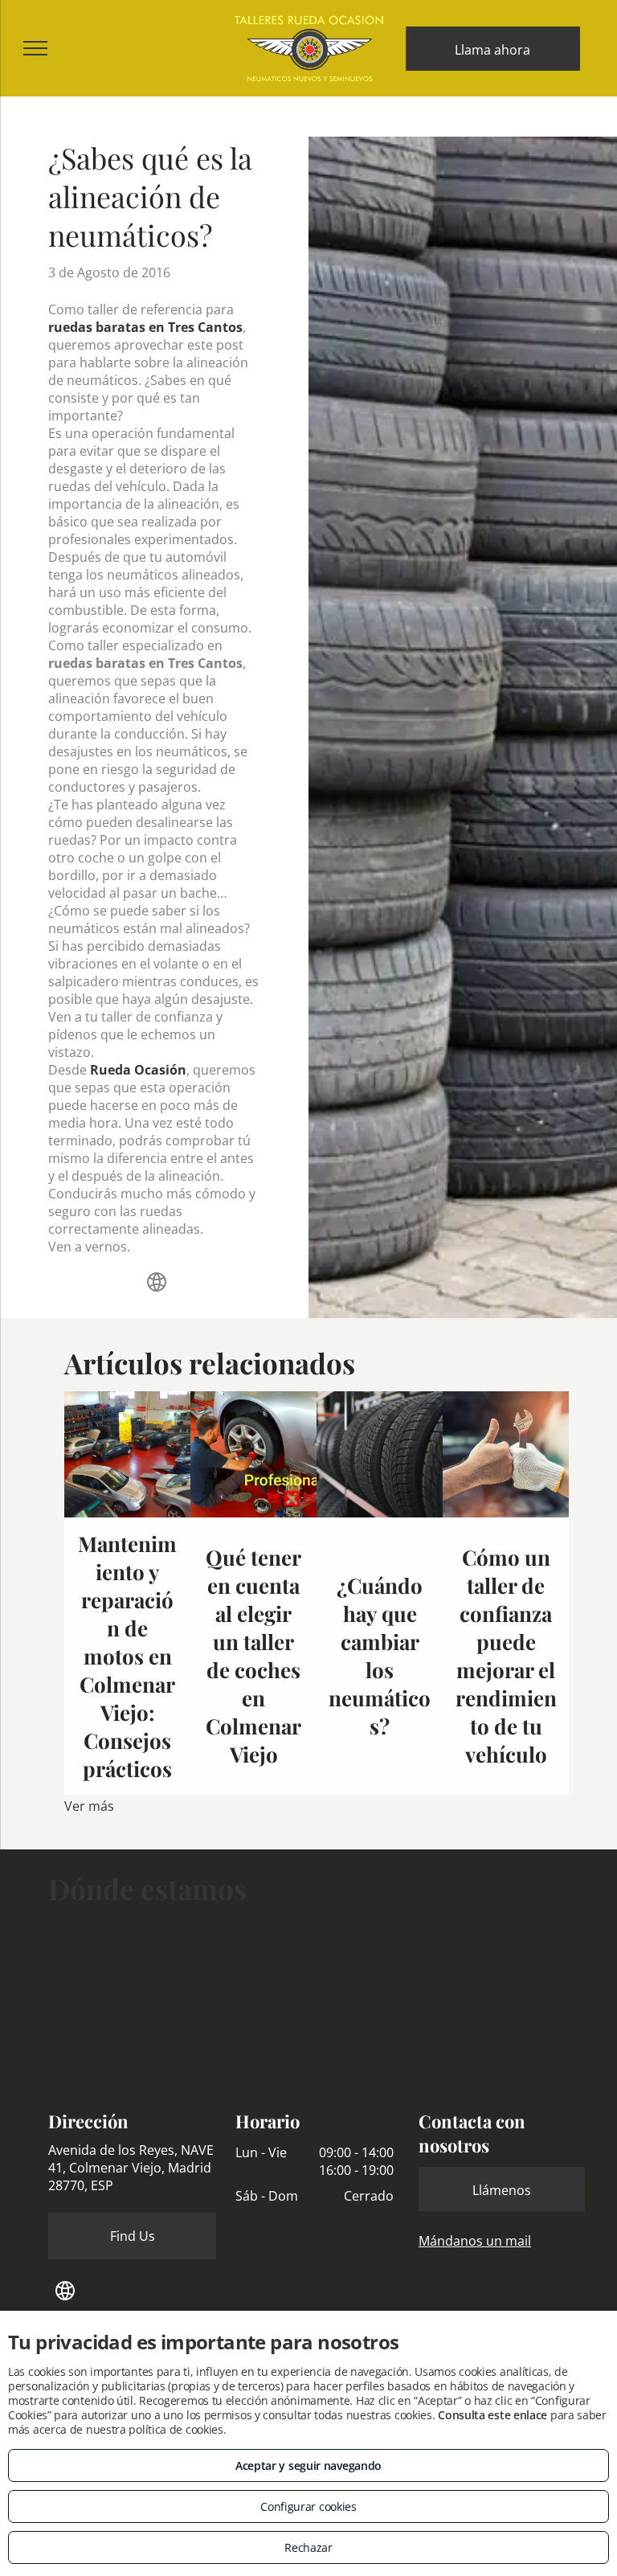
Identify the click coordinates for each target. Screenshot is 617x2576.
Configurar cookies (308, 2506)
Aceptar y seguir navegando (308, 2465)
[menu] (35, 48)
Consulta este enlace (492, 2415)
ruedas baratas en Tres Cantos (145, 327)
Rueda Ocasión (138, 1070)
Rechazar (308, 2547)
